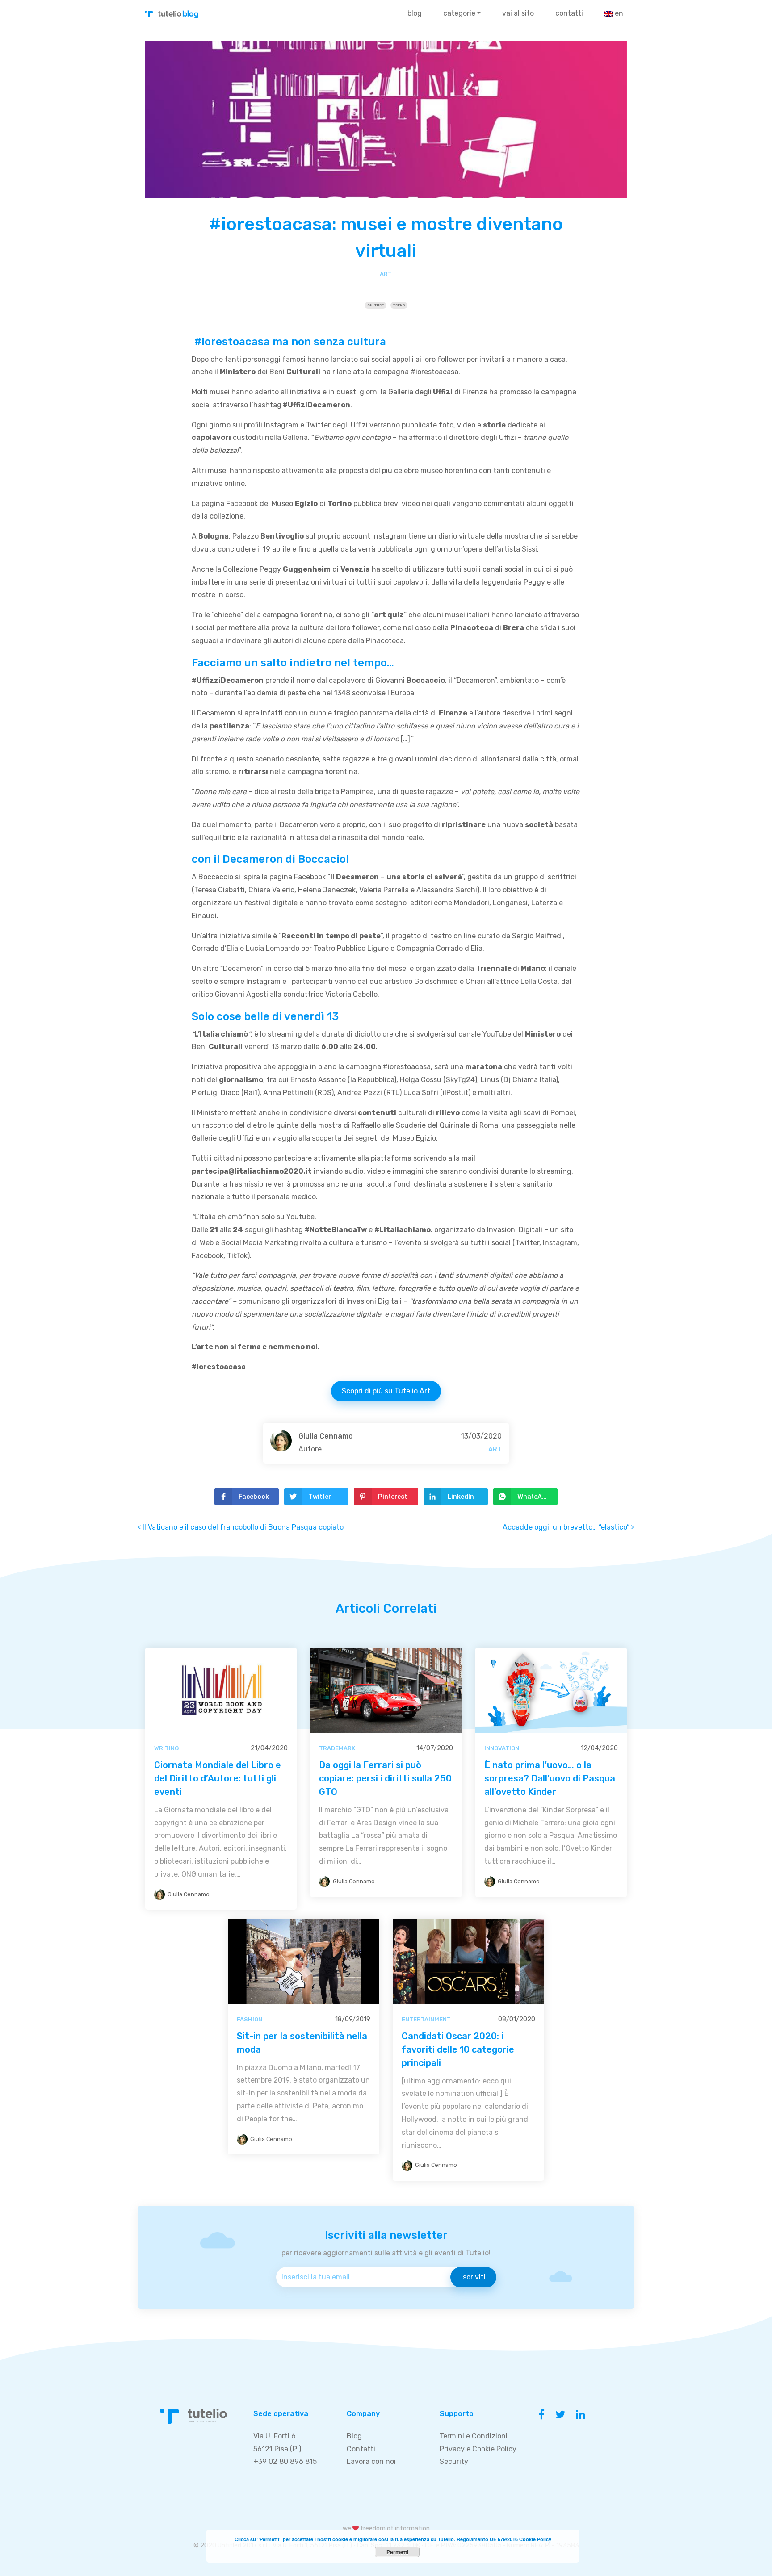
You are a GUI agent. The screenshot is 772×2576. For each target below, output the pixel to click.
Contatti (569, 13)
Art (386, 274)
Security (454, 2461)
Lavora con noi (371, 2461)
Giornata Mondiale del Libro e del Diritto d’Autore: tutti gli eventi (218, 1778)
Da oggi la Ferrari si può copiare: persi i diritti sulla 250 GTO (385, 1778)
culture (376, 305)
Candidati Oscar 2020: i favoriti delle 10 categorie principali (458, 2049)
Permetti (397, 2552)
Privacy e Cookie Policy (478, 2449)
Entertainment (426, 2019)
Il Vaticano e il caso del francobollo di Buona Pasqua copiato (242, 1527)
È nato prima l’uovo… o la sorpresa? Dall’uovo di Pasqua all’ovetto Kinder (550, 1778)
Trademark (337, 1748)
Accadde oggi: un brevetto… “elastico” (567, 1527)
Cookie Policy (535, 2539)
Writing (166, 1748)
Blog (415, 13)
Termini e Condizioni (474, 2436)
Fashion (250, 2019)
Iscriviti (473, 2277)
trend (399, 305)
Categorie (459, 13)
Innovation (502, 1748)
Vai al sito (518, 13)
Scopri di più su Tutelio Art (386, 1391)
